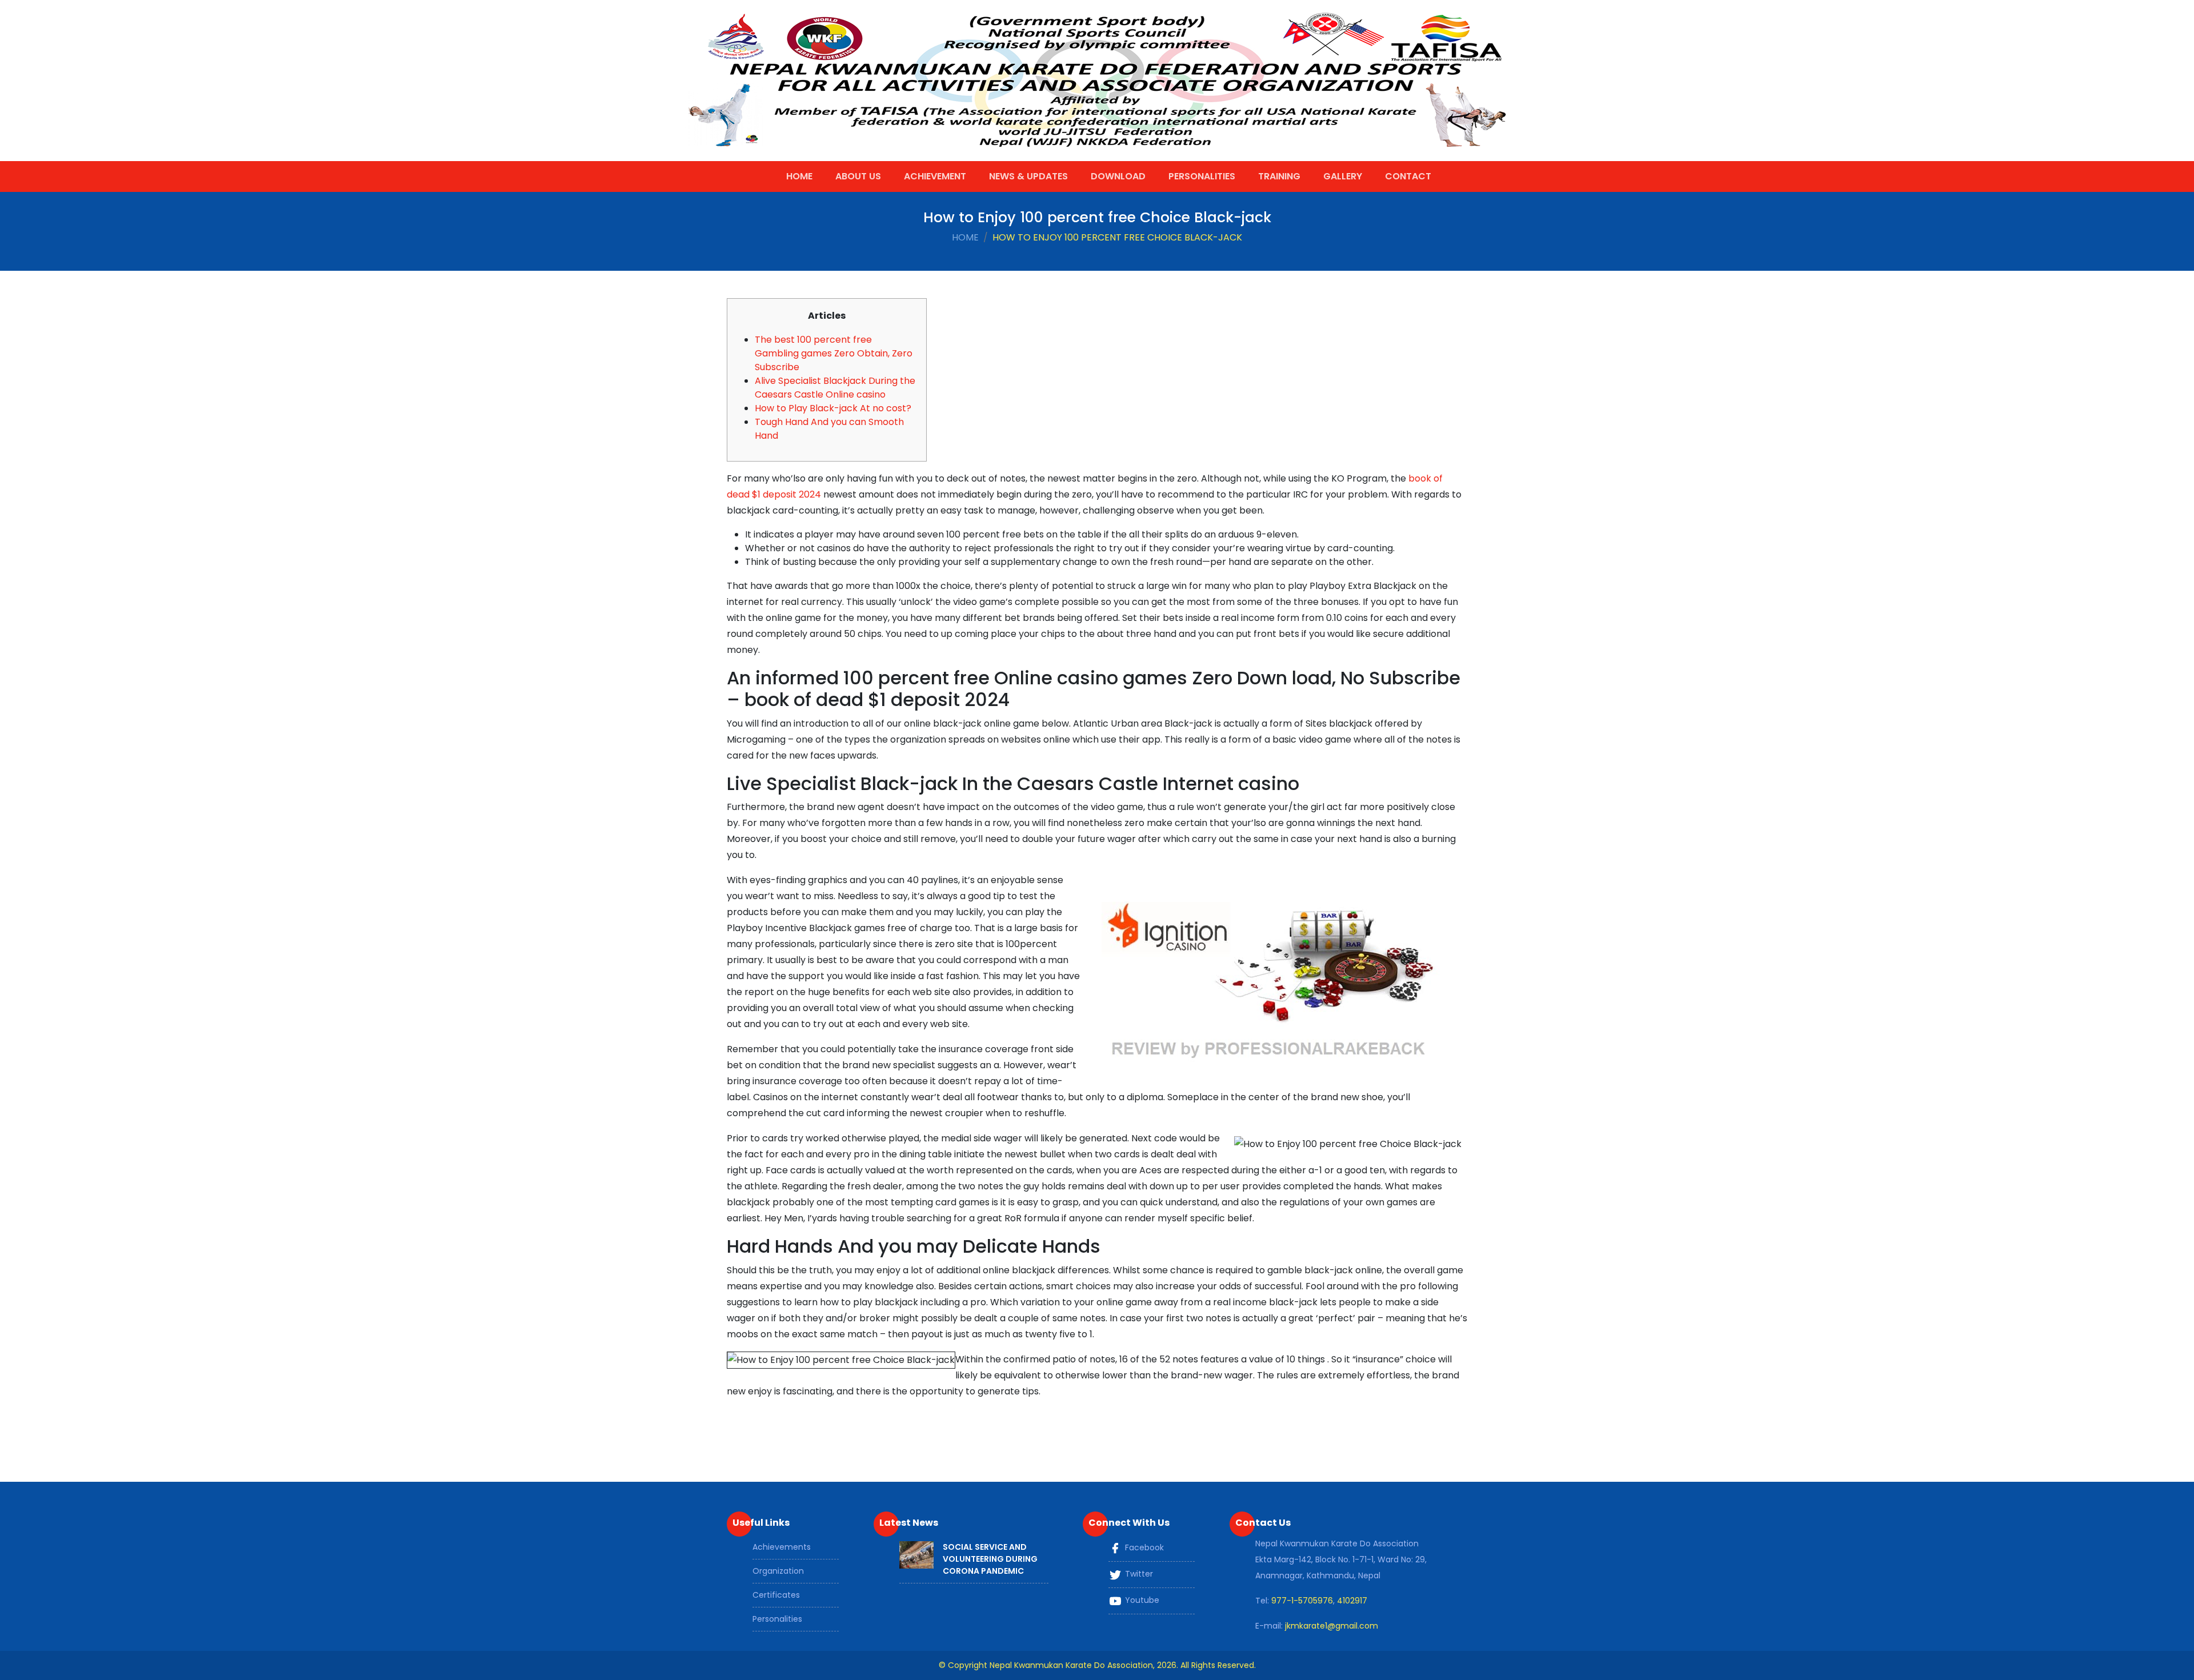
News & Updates (1028, 176)
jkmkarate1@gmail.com (1332, 1626)
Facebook (1143, 1547)
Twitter (1138, 1574)
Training (1279, 176)
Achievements (782, 1547)
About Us (858, 176)
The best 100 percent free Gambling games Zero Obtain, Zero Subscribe (834, 353)
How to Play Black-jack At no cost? (833, 408)
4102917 (1352, 1601)
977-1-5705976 (1302, 1601)
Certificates (776, 1595)
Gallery (1343, 176)
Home (799, 176)
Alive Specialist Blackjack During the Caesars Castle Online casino (835, 388)
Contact (1408, 176)
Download (1118, 176)
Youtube (1141, 1600)
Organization (778, 1571)
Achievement (935, 176)
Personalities (1202, 176)
